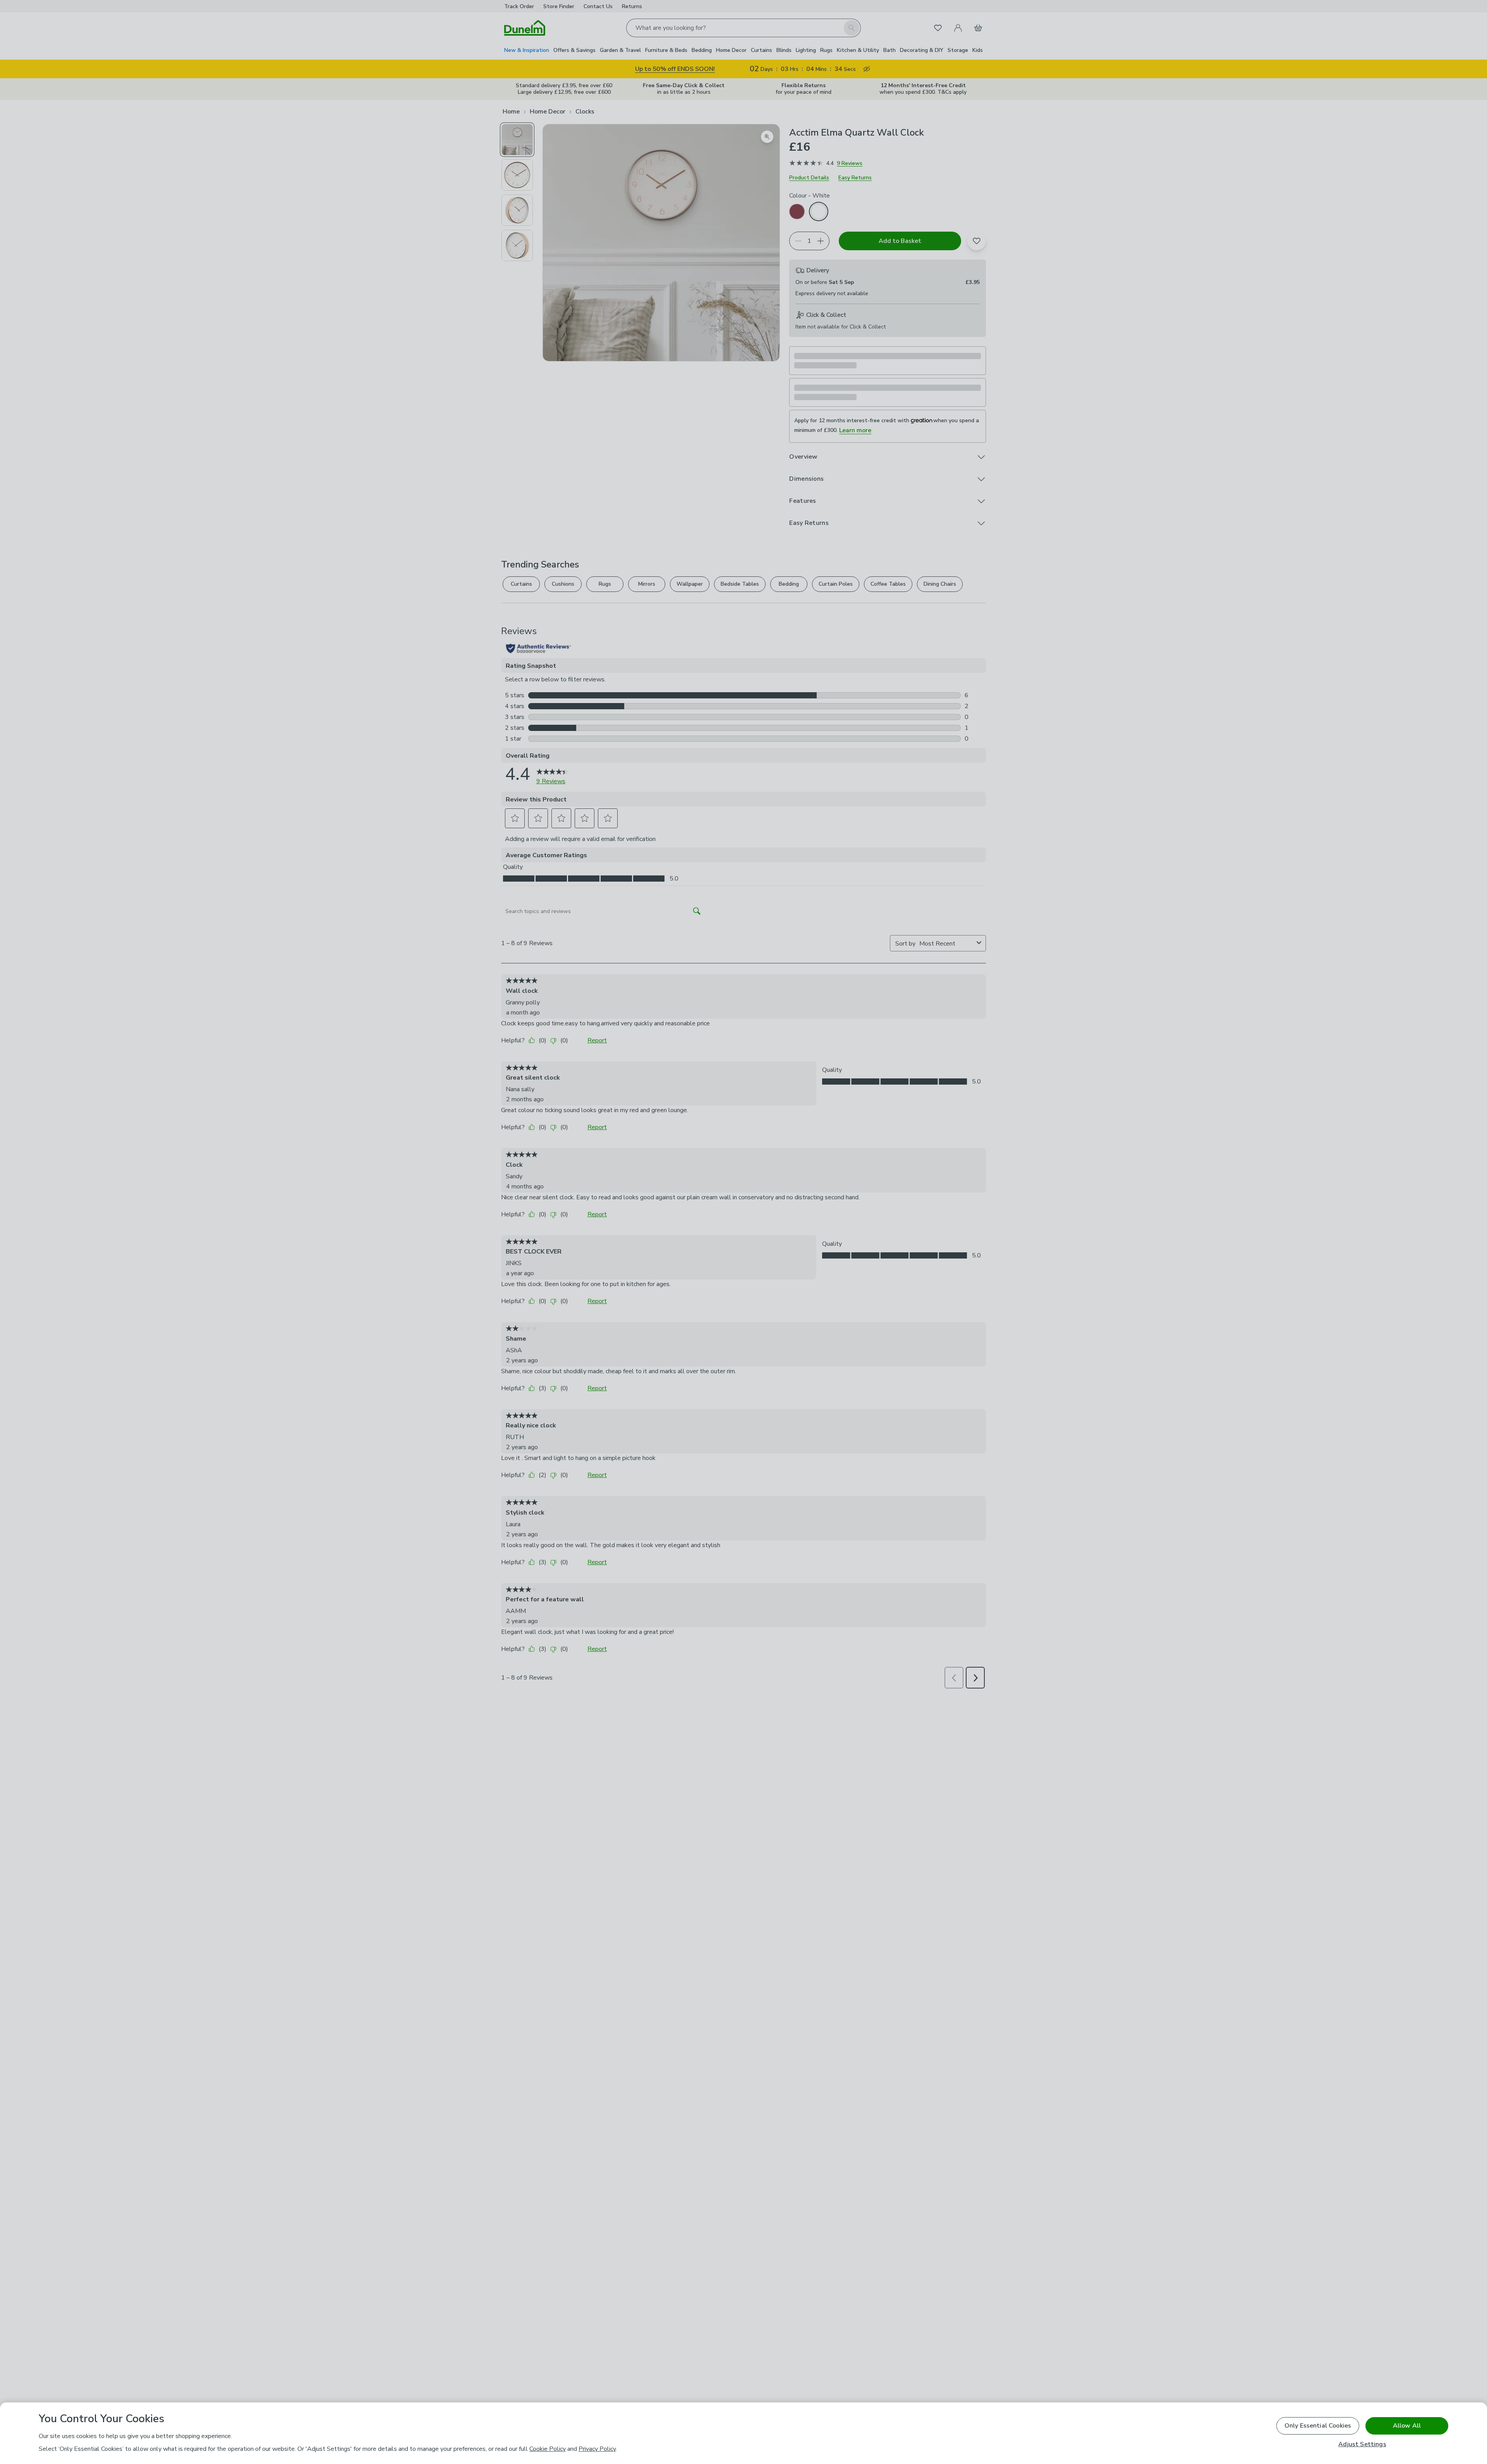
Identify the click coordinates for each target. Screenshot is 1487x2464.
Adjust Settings (1362, 2444)
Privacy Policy (597, 2449)
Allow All (1407, 2426)
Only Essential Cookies (1318, 2426)
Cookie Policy (548, 2449)
